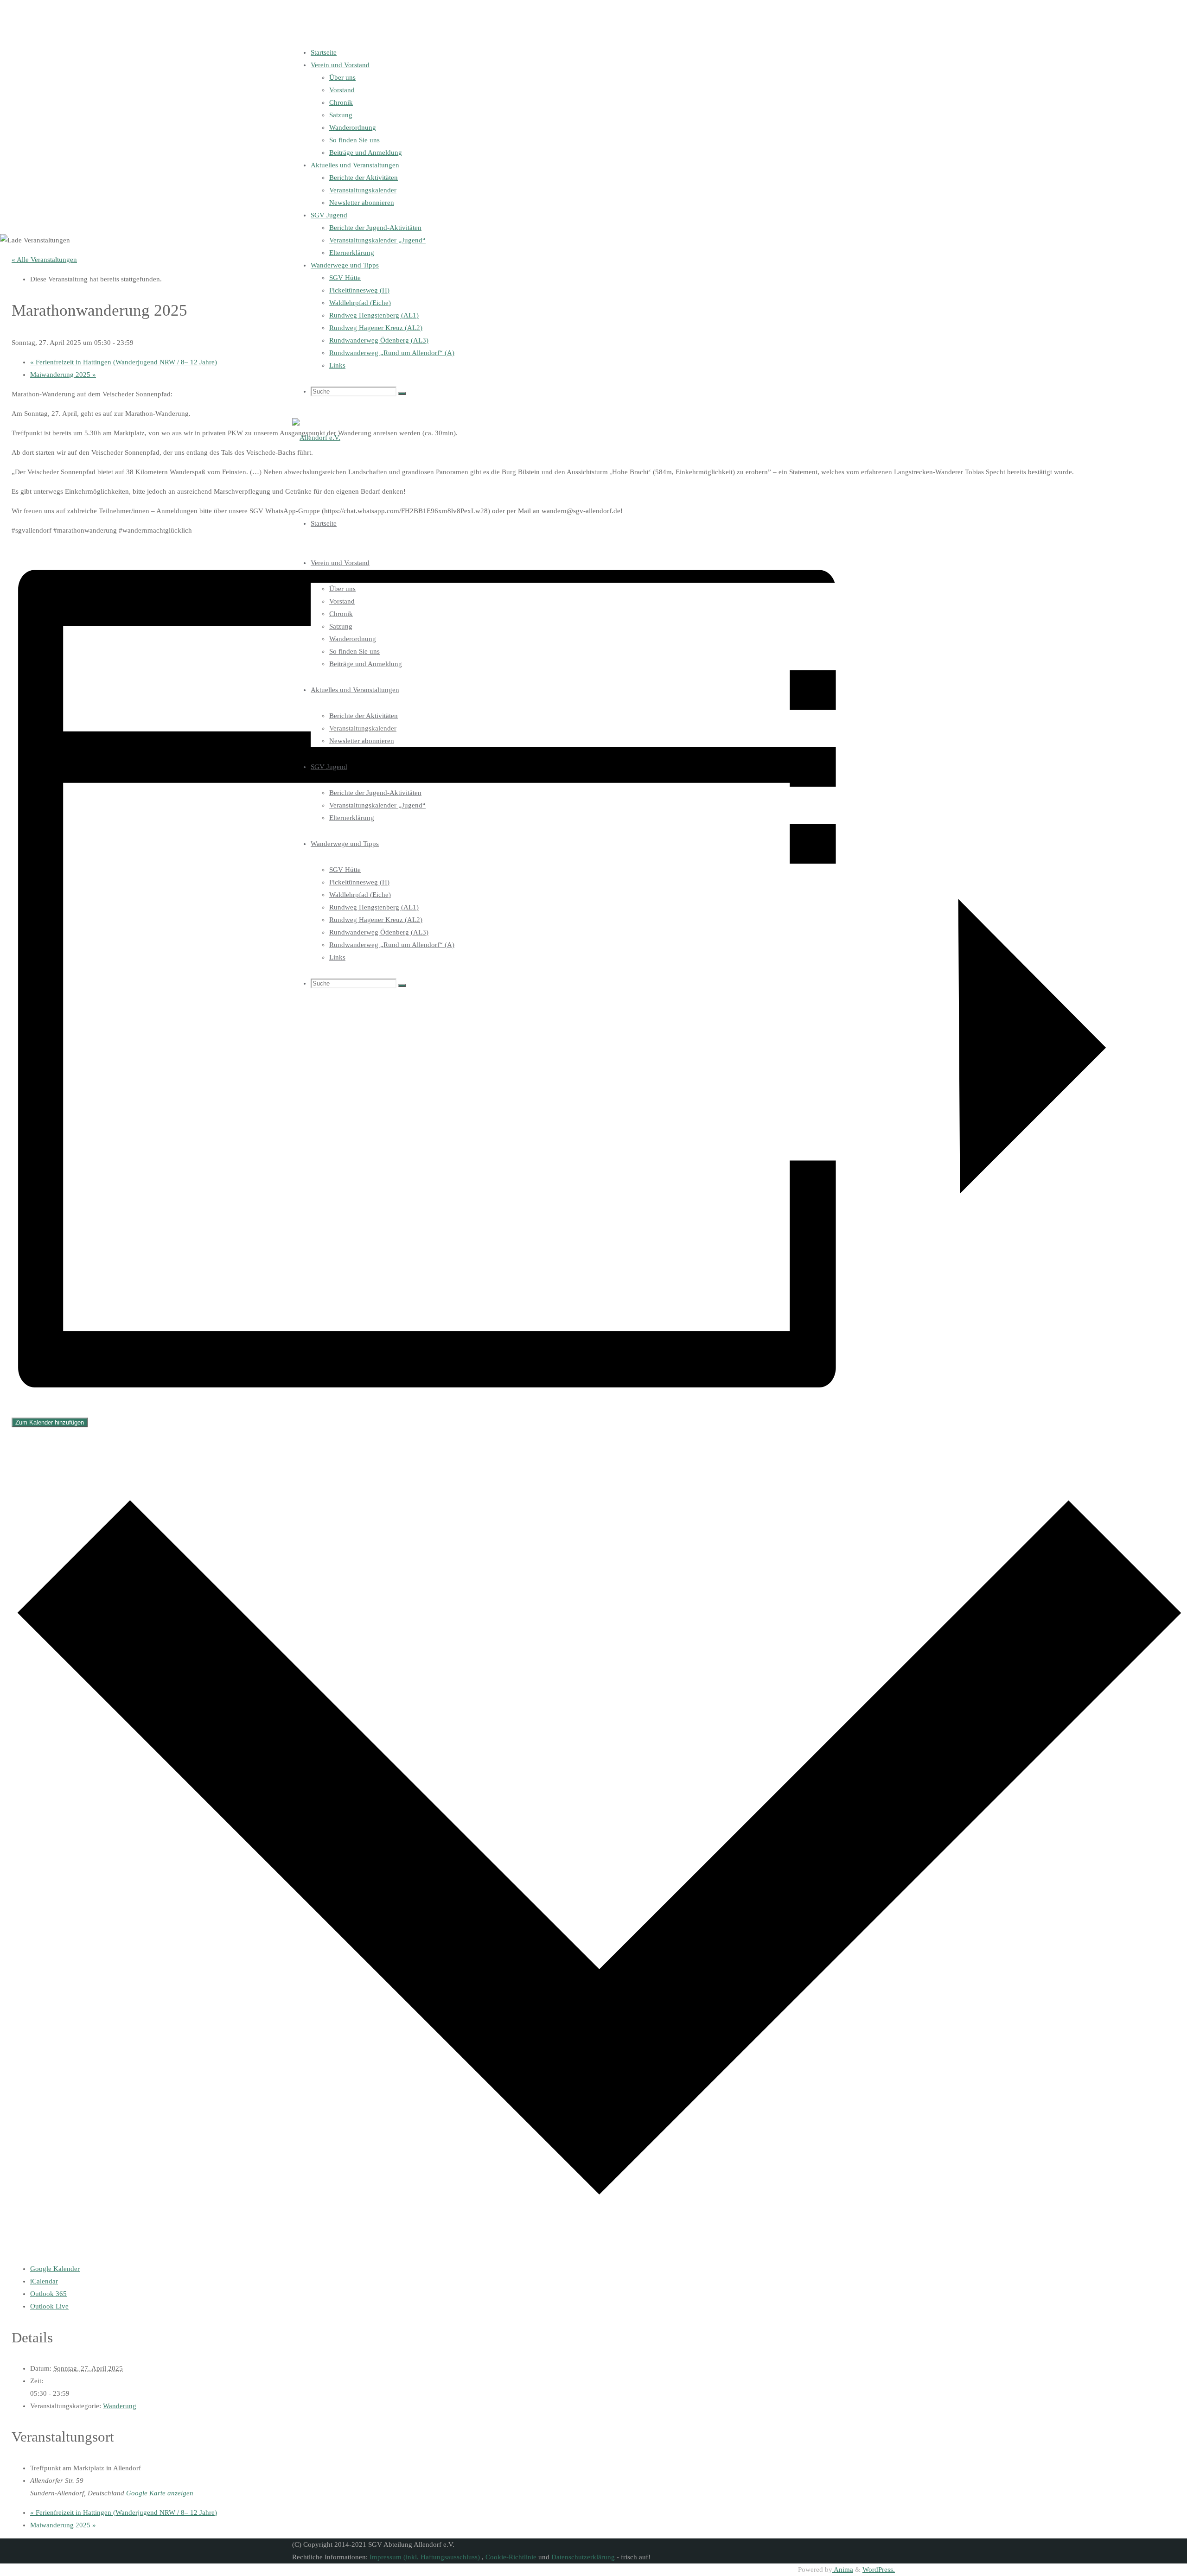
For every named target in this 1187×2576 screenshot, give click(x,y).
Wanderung (120, 2406)
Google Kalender (55, 2269)
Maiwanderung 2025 (63, 375)
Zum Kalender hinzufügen (50, 1422)
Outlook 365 (48, 2294)
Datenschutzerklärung (583, 2557)
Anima (843, 2570)
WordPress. (879, 2570)
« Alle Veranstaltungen (44, 260)
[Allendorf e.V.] (316, 438)
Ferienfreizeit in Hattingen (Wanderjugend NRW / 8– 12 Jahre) (124, 362)
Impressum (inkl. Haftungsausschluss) (426, 2557)
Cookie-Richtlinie (511, 2557)
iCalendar (44, 2281)
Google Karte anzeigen (160, 2493)
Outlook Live (49, 2306)
